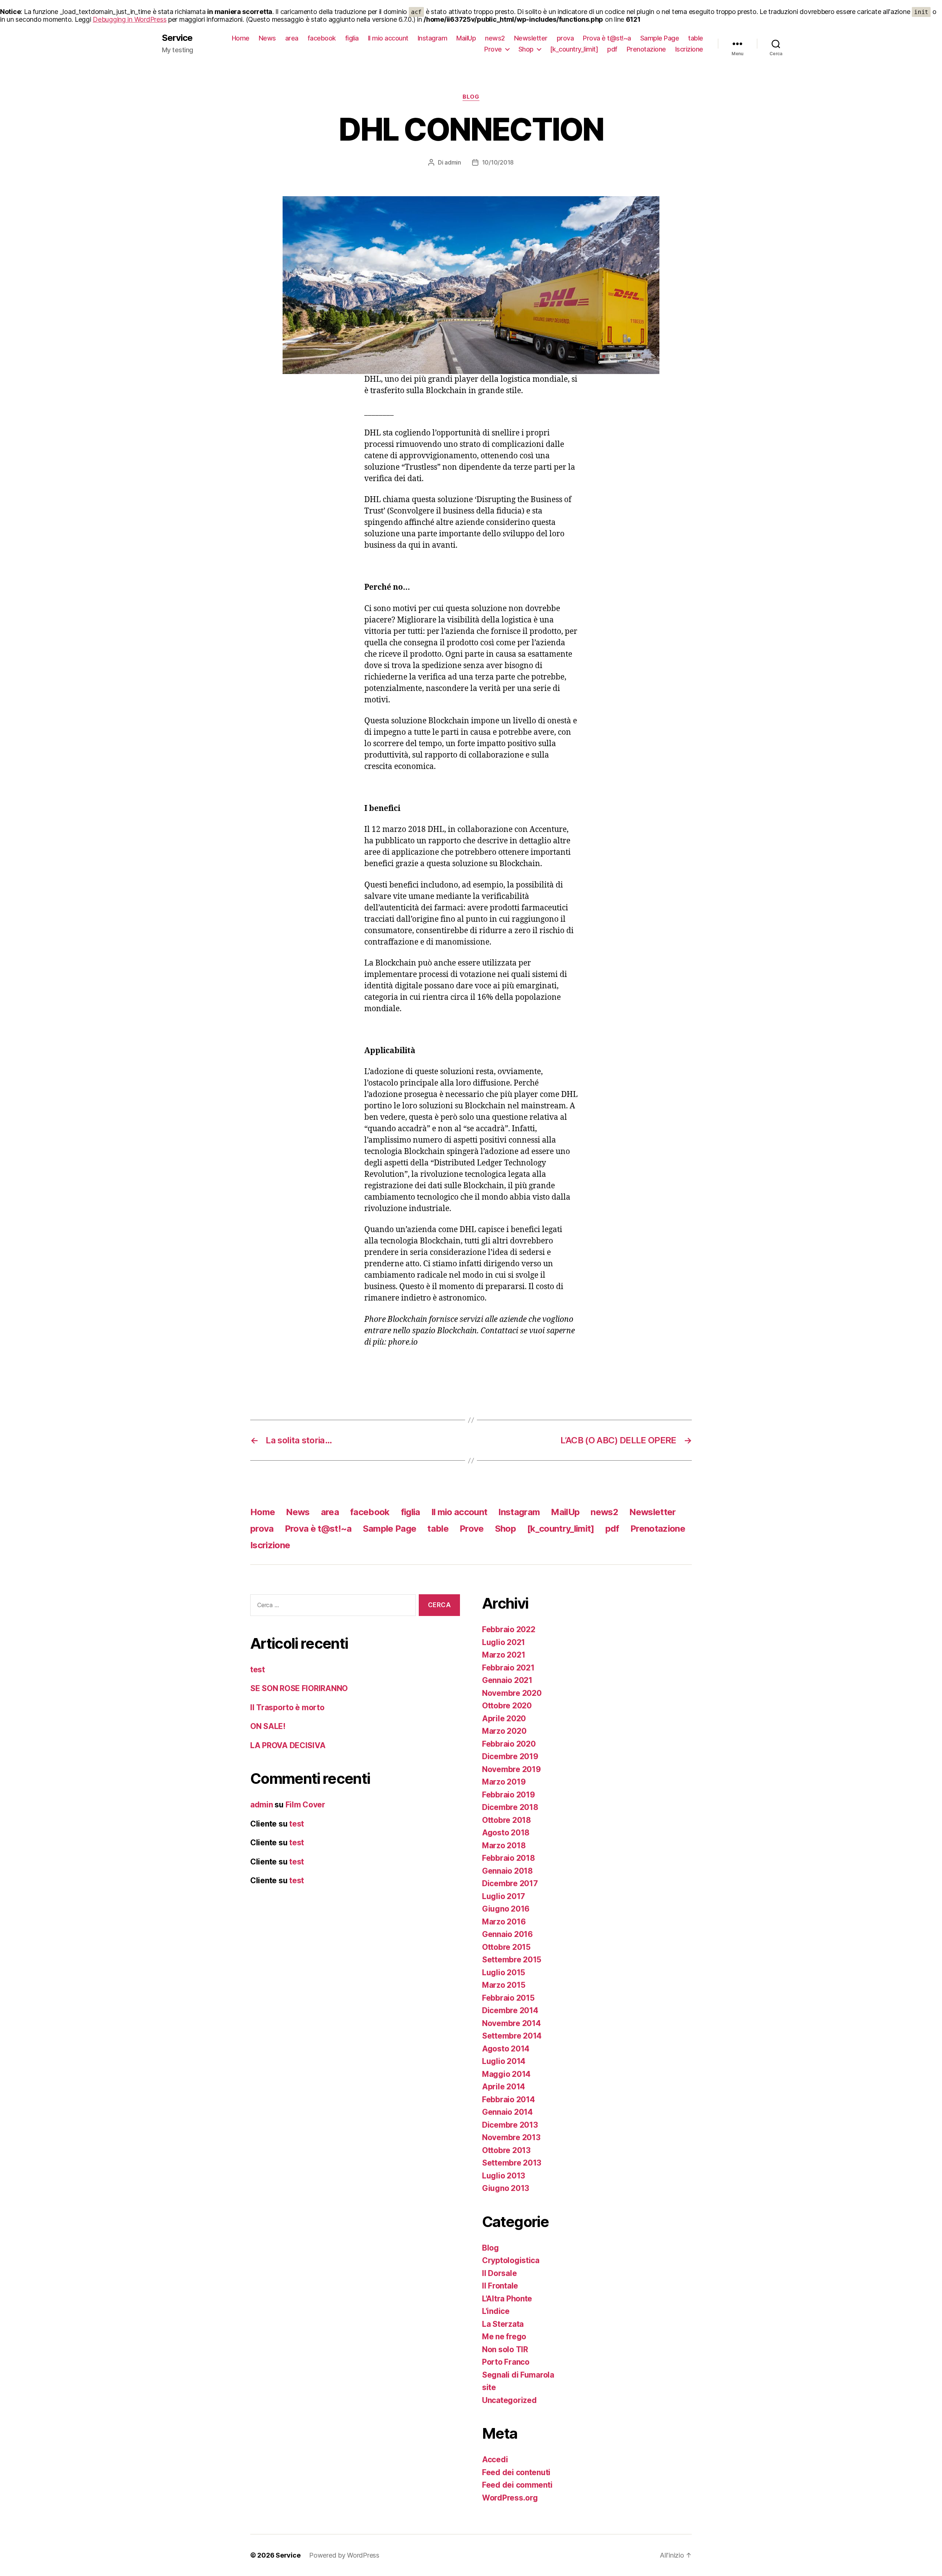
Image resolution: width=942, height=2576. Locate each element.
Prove (493, 49)
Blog (471, 97)
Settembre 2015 (512, 1960)
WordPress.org (510, 2498)
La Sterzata (503, 2324)
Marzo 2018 (504, 1845)
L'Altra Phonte (507, 2299)
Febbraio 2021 (508, 1668)
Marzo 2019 (504, 1782)
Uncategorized (509, 2400)
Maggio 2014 (506, 2074)
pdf (612, 49)
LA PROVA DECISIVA (288, 1745)
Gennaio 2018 (507, 1871)
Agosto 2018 (506, 1833)
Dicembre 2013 (510, 2125)
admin (453, 162)
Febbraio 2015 (508, 1998)
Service (177, 38)
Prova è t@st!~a (607, 38)
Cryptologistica (511, 2260)
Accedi (495, 2459)
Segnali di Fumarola (518, 2375)
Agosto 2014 (506, 2049)
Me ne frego (504, 2337)
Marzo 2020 (504, 1731)
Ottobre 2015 (506, 1947)
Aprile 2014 (504, 2087)
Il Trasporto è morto (287, 1707)
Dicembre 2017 (510, 1883)
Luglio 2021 (504, 1642)
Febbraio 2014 (509, 2099)
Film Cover (305, 1805)
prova (565, 38)
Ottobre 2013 (506, 2150)
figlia (352, 38)
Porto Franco (506, 2362)
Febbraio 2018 (509, 1858)
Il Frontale (500, 2286)
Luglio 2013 (504, 2176)
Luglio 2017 (504, 1896)
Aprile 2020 (504, 1718)
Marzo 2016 (504, 1922)
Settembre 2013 (512, 2163)
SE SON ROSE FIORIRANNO (299, 1688)
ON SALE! (268, 1726)
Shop (526, 49)
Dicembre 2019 (510, 1756)
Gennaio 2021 (507, 1680)
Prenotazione (646, 49)
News (267, 38)
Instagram (433, 38)
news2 (495, 38)
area (292, 38)
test (258, 1670)
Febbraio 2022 (509, 1629)
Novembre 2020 (512, 1693)
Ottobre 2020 (507, 1706)
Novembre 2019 (511, 1769)
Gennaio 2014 (507, 2112)
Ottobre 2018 (507, 1820)
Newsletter (531, 38)
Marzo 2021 (504, 1655)
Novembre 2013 (511, 2137)
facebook (322, 38)
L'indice (496, 2311)
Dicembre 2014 (510, 2010)
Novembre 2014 (511, 2023)
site (489, 2387)
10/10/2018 (498, 162)
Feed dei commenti (517, 2485)
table (696, 38)
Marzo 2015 (504, 1985)
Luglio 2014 (504, 2061)
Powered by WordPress (344, 2555)
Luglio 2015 (504, 1972)
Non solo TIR (505, 2349)
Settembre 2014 (512, 2036)
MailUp (466, 38)
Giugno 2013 (506, 2188)
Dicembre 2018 (510, 1807)
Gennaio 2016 (507, 1934)
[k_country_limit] (574, 49)
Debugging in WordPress (130, 19)
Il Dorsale (499, 2273)
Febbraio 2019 (509, 1795)
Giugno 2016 (506, 1909)
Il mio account (388, 38)
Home (241, 38)
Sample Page (660, 38)
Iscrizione (689, 49)
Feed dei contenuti (516, 2472)
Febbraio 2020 (509, 1744)
